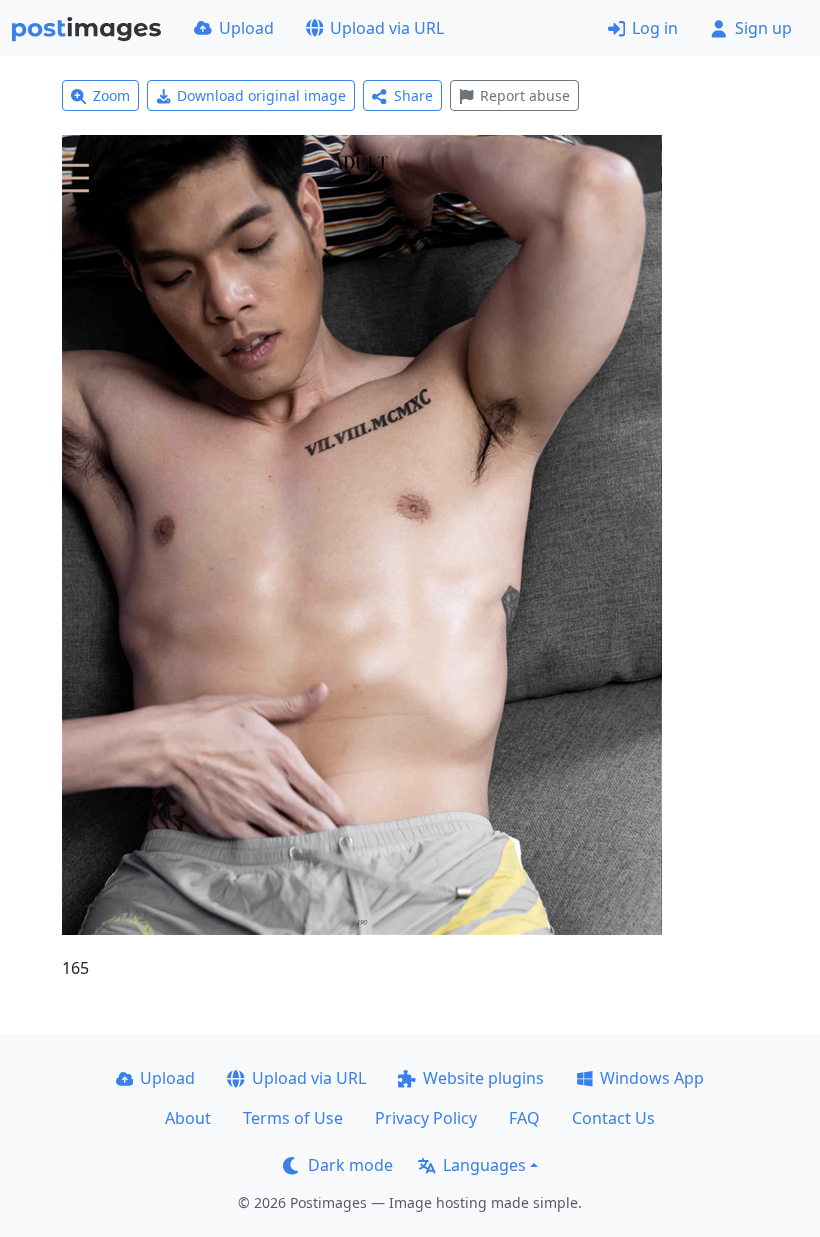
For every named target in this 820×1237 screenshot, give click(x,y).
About (188, 1118)
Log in (655, 28)
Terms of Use (293, 1118)
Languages (484, 1165)
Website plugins (483, 1078)
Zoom (111, 95)
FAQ (524, 1118)
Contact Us (613, 1118)
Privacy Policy (426, 1118)
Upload (246, 28)
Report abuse (525, 95)
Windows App (652, 1078)
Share (413, 95)
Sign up (763, 28)
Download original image (261, 95)
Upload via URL (387, 28)
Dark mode (350, 1165)
